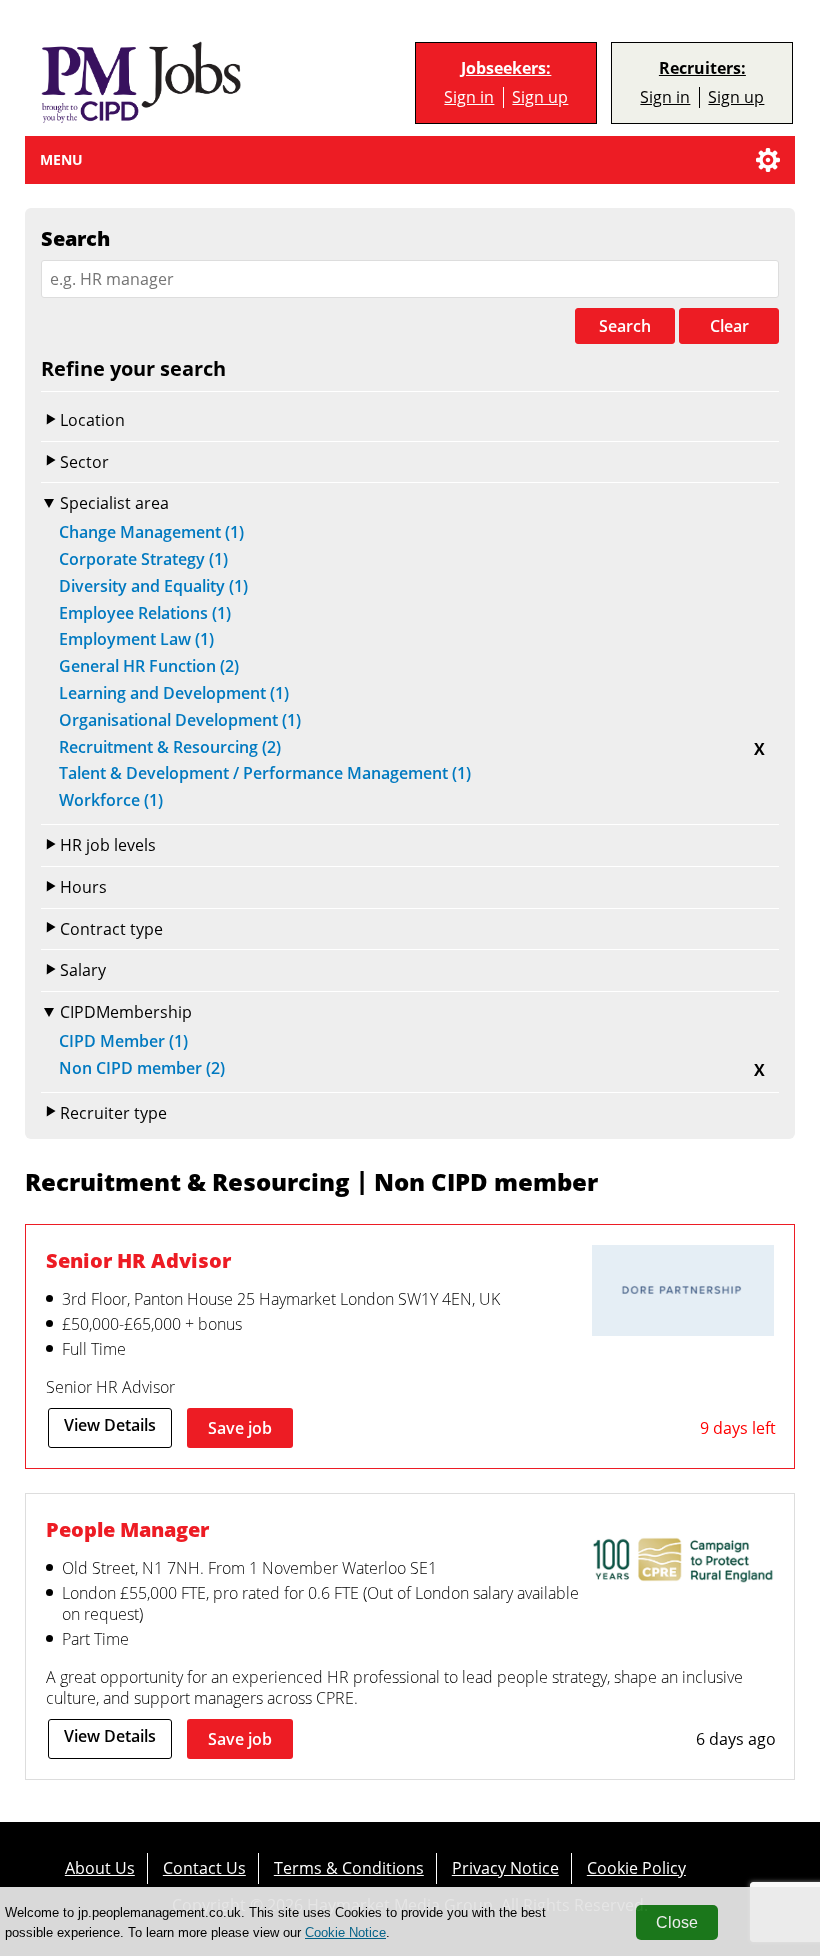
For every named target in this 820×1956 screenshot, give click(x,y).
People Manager (127, 1529)
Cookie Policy (636, 1867)
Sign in (469, 97)
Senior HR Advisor (138, 1260)
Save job (240, 1428)
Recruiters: (702, 68)
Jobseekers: (506, 68)
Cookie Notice (345, 1932)
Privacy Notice (505, 1867)
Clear (729, 326)
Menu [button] (61, 159)
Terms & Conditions (349, 1867)
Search (625, 326)
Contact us (204, 1867)
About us (100, 1867)
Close (677, 1922)
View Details (110, 1425)
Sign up (540, 97)
